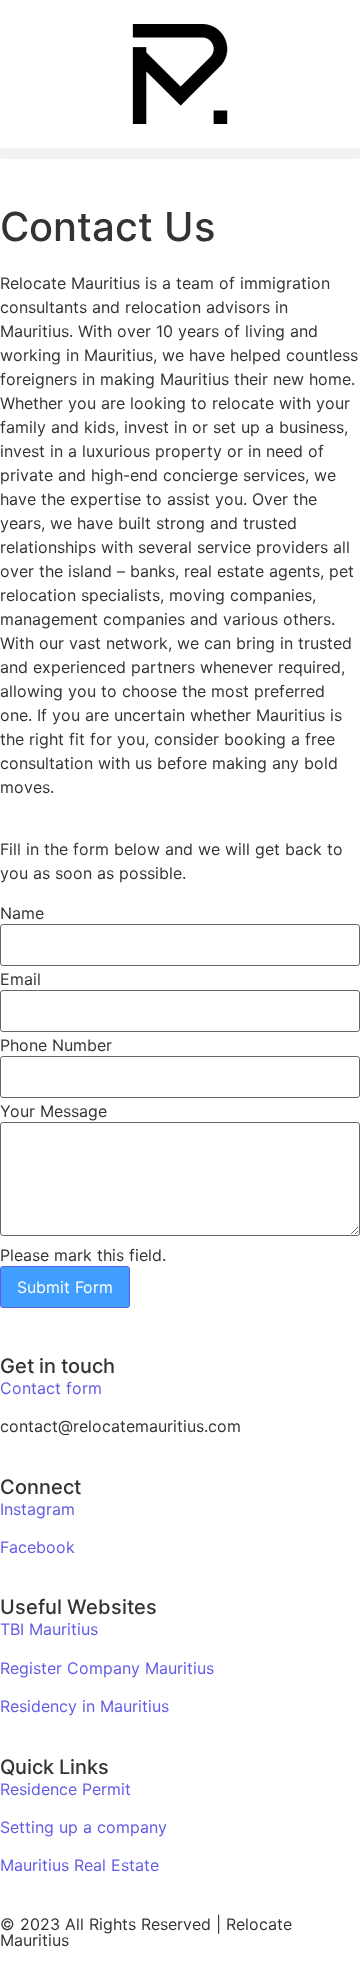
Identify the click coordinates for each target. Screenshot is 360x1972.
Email (20, 979)
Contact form (51, 1388)
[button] (180, 153)
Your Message (53, 1111)
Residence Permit (65, 1789)
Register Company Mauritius (107, 1668)
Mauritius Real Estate (79, 1865)
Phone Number (56, 1045)
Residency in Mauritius (84, 1706)
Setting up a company (83, 1827)
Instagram (37, 1509)
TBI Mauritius (49, 1629)
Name (22, 913)
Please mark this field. (83, 1255)
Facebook (37, 1547)
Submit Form (65, 1287)
